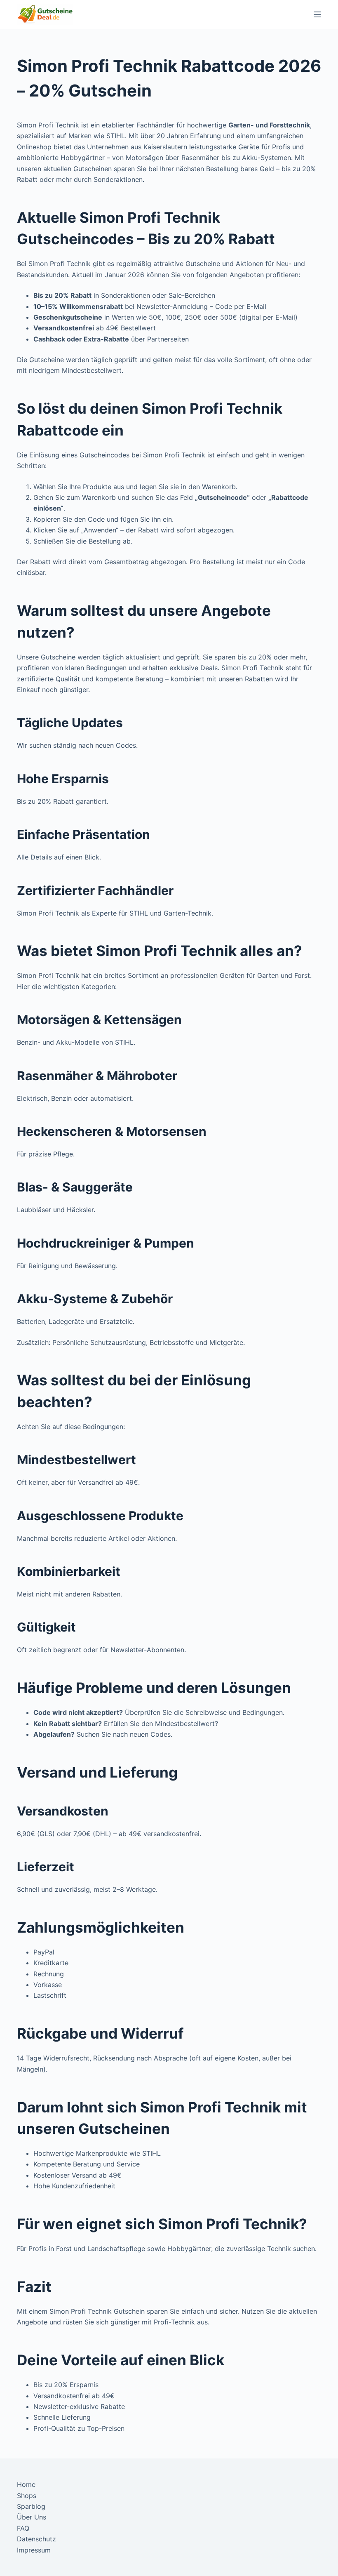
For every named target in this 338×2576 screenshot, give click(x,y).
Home (26, 2484)
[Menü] (317, 14)
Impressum (34, 2550)
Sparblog (31, 2506)
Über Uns (32, 2517)
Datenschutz (36, 2539)
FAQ (23, 2528)
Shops (27, 2496)
